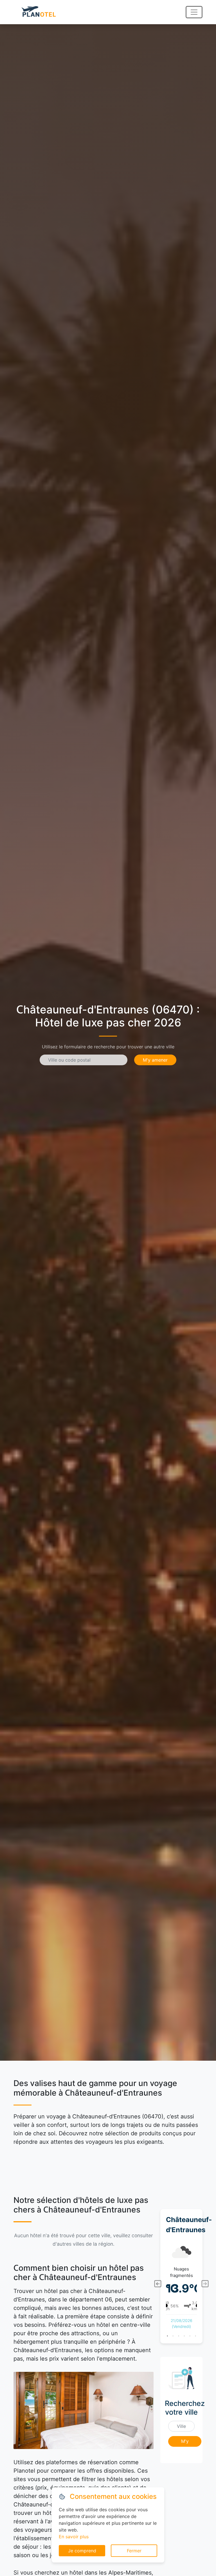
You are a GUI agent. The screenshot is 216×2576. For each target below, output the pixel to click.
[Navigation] (194, 12)
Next (205, 2284)
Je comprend (82, 2551)
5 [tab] (190, 2336)
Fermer (134, 2551)
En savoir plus (74, 2537)
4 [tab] (184, 2336)
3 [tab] (179, 2336)
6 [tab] (195, 2336)
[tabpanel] (181, 2284)
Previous (157, 2284)
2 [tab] (173, 2336)
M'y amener (155, 1060)
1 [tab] (167, 2336)
